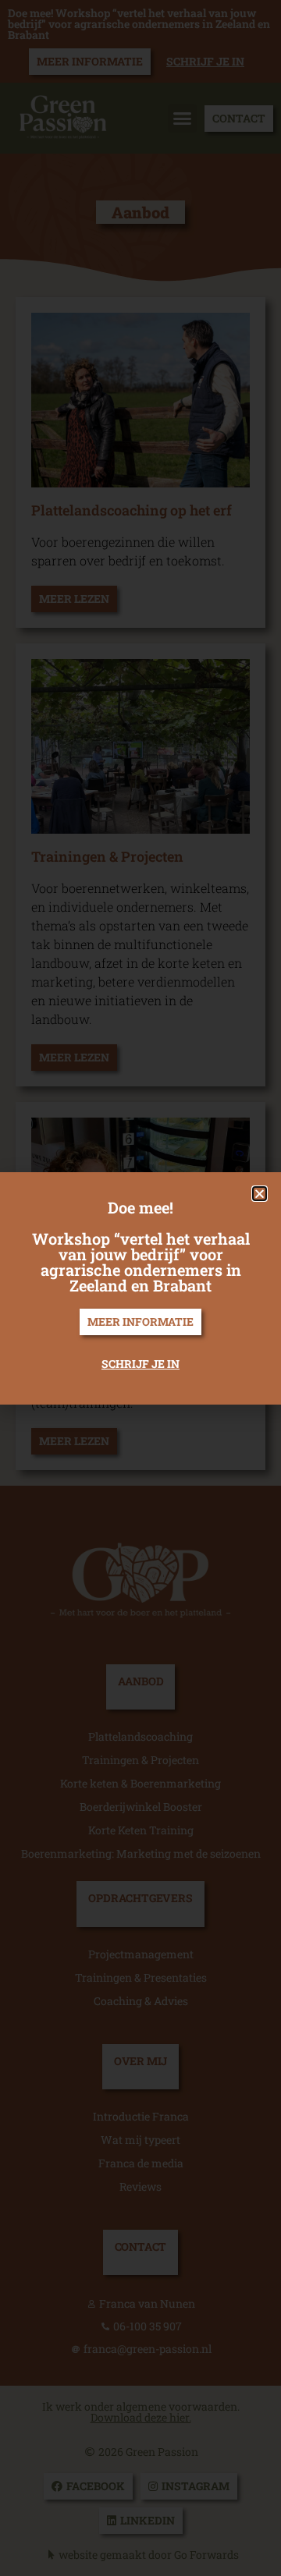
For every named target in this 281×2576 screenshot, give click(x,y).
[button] (260, 1194)
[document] (140, 1288)
